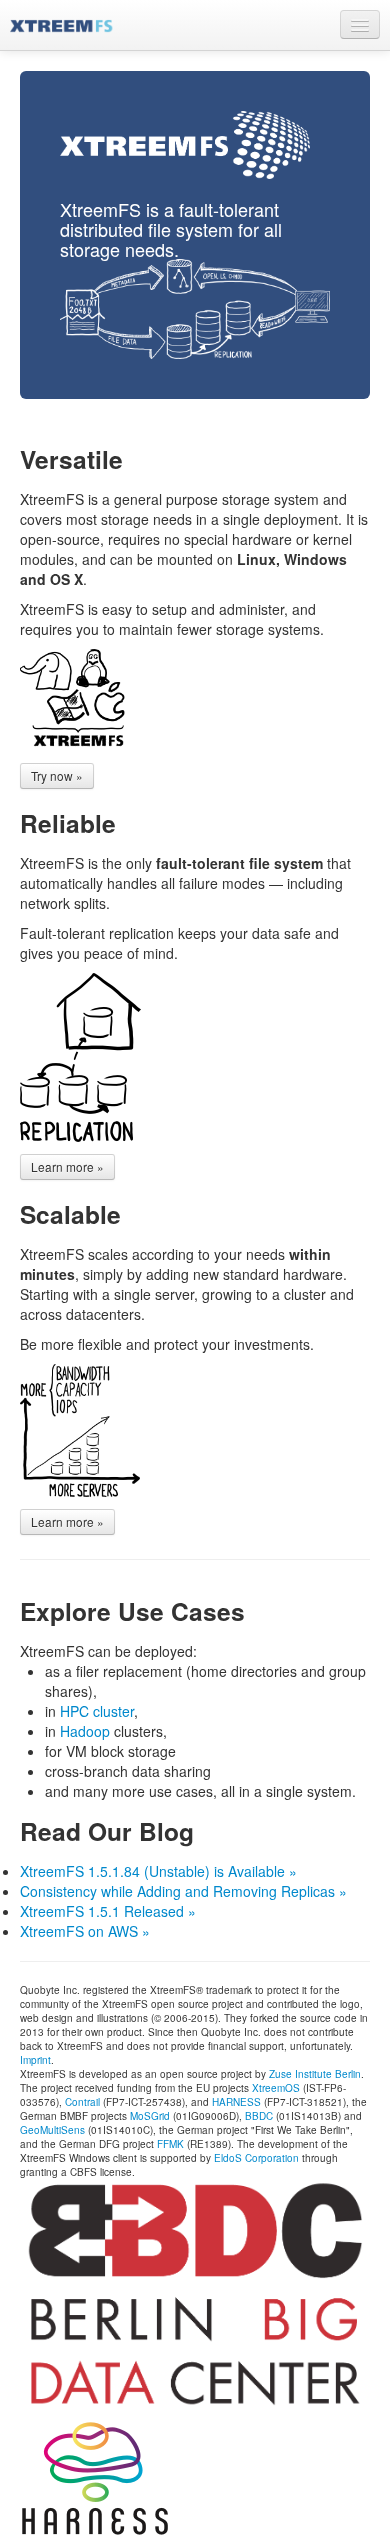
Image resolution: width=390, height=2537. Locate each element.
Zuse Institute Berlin (315, 2074)
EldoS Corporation (256, 2158)
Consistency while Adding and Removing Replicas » (183, 1891)
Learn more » (67, 1166)
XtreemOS (276, 2088)
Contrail (82, 2102)
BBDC (259, 2116)
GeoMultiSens (52, 2130)
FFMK (170, 2144)
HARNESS (236, 2102)
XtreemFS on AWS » (85, 1931)
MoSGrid (150, 2116)
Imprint (35, 2060)
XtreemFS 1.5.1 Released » (108, 1911)
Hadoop (85, 1731)
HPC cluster (97, 1711)
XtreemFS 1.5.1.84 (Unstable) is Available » (158, 1871)
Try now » (57, 775)
